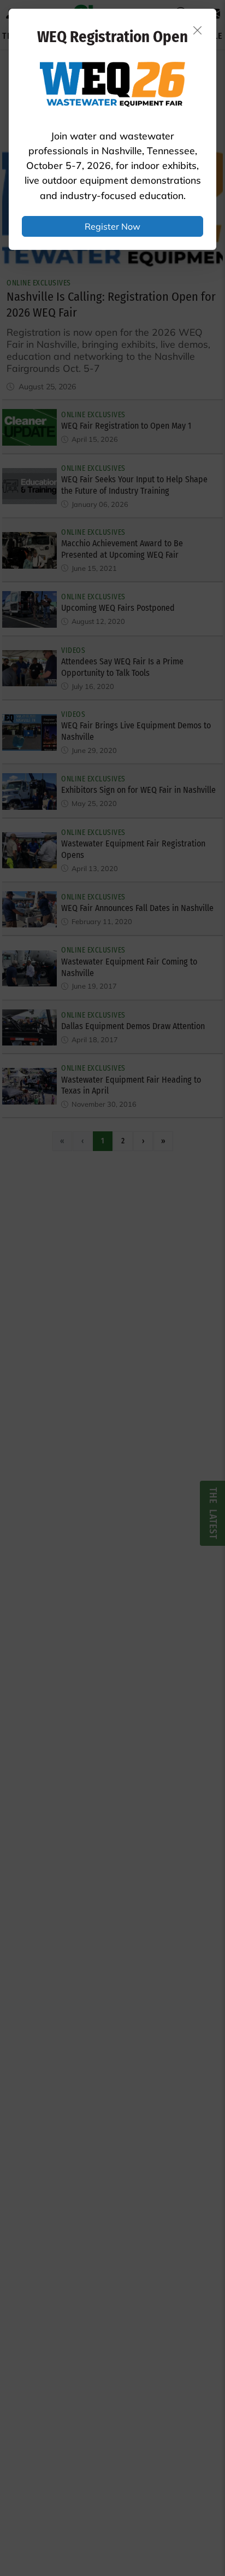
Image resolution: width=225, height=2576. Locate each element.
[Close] (198, 30)
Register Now (112, 226)
